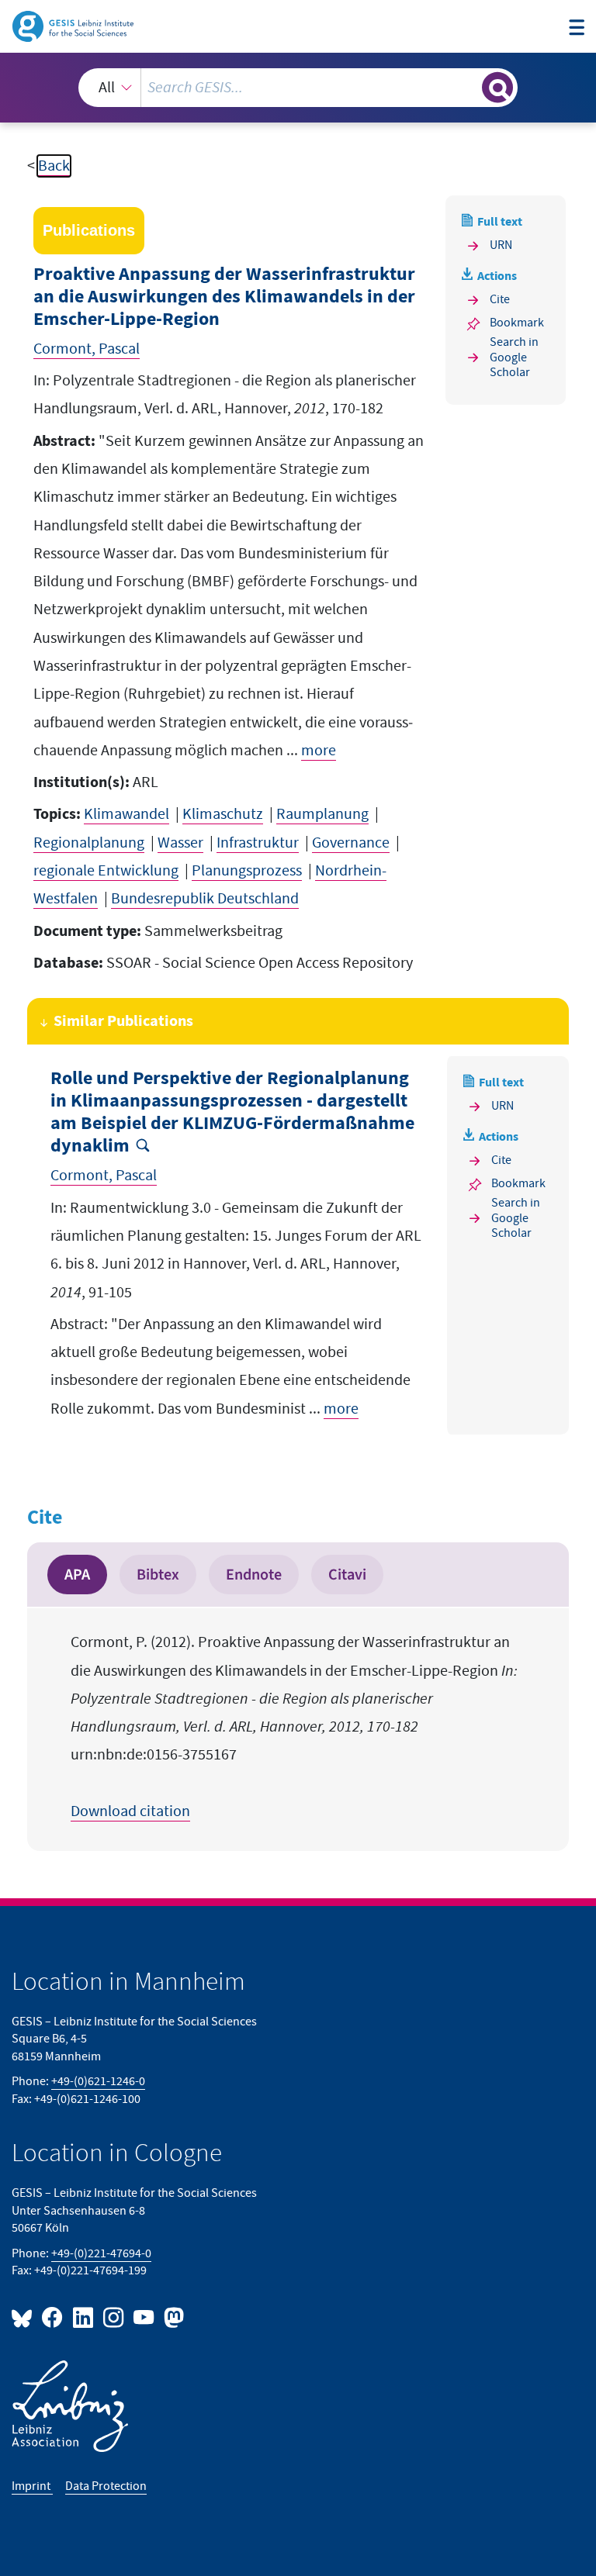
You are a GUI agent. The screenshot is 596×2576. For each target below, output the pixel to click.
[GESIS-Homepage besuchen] (74, 26)
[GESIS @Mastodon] (172, 2317)
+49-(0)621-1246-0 (98, 2082)
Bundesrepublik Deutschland (205, 899)
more (319, 751)
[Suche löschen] (469, 87)
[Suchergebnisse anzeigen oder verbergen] (497, 88)
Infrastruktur (258, 843)
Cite (500, 300)
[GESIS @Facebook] (53, 2317)
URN (501, 245)
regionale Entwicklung (106, 871)
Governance (351, 843)
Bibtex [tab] (158, 1575)
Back (54, 166)
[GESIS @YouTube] (145, 2317)
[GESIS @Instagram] (114, 2317)
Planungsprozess (247, 871)
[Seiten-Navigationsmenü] (577, 28)
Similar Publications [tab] (123, 1021)
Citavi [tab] (347, 1575)
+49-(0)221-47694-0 (101, 2254)
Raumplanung (322, 814)
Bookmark (517, 323)
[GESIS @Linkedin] (83, 2317)
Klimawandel (126, 814)
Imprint (32, 2486)
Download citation (130, 1811)
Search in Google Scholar (514, 357)
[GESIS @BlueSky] (25, 2317)
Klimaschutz (223, 814)
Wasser (180, 843)
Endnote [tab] (254, 1575)
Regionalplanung (89, 843)
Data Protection (106, 2486)
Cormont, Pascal (87, 349)
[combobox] (298, 88)
